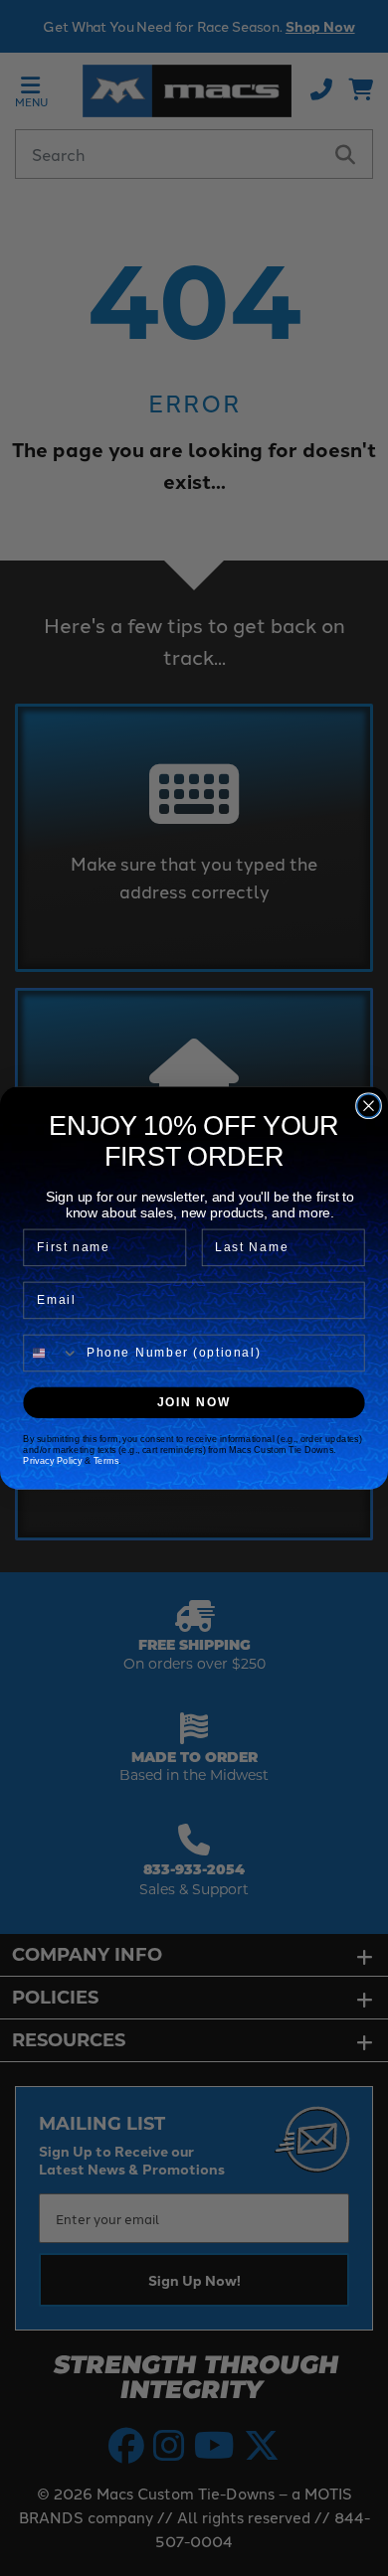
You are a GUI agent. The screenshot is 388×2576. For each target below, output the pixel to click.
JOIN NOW (194, 1402)
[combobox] (51, 1353)
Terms (106, 1460)
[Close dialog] (369, 1106)
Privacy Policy (52, 1460)
